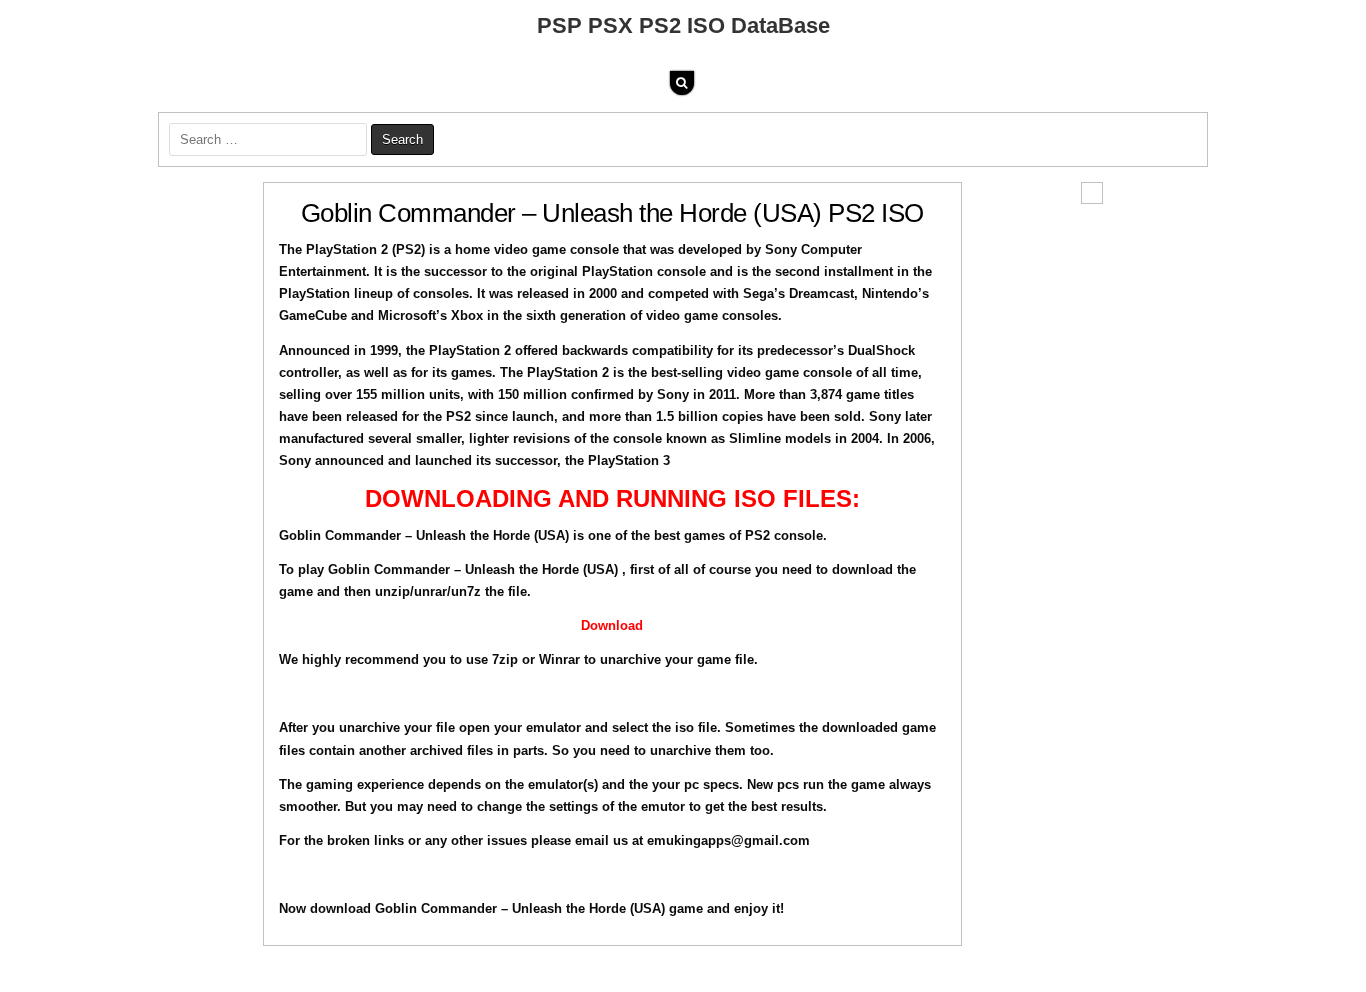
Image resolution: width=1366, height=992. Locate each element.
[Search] (682, 83)
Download (612, 625)
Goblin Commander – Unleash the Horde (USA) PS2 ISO (612, 213)
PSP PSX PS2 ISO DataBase (683, 25)
